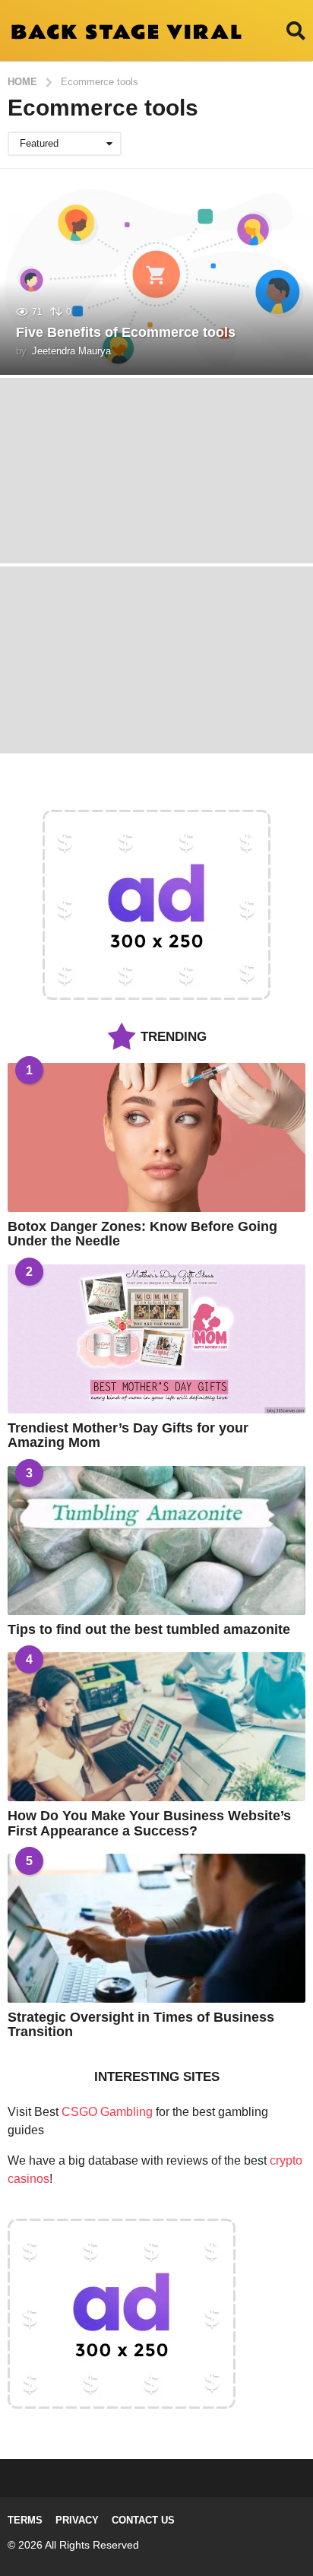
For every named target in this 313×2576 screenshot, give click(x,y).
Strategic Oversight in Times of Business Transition (141, 2024)
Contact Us (143, 2520)
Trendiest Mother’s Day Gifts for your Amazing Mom (128, 1435)
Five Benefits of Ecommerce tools (126, 332)
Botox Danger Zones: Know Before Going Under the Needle (142, 1234)
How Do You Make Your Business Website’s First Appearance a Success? (149, 1823)
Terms (25, 2520)
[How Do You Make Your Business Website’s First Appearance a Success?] (156, 1727)
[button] (296, 30)
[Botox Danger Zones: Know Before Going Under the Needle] (156, 1137)
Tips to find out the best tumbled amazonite (149, 1629)
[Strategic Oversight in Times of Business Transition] (156, 1928)
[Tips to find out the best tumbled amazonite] (156, 1540)
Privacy (77, 2520)
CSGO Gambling (107, 2112)
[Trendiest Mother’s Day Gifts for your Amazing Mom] (156, 1339)
